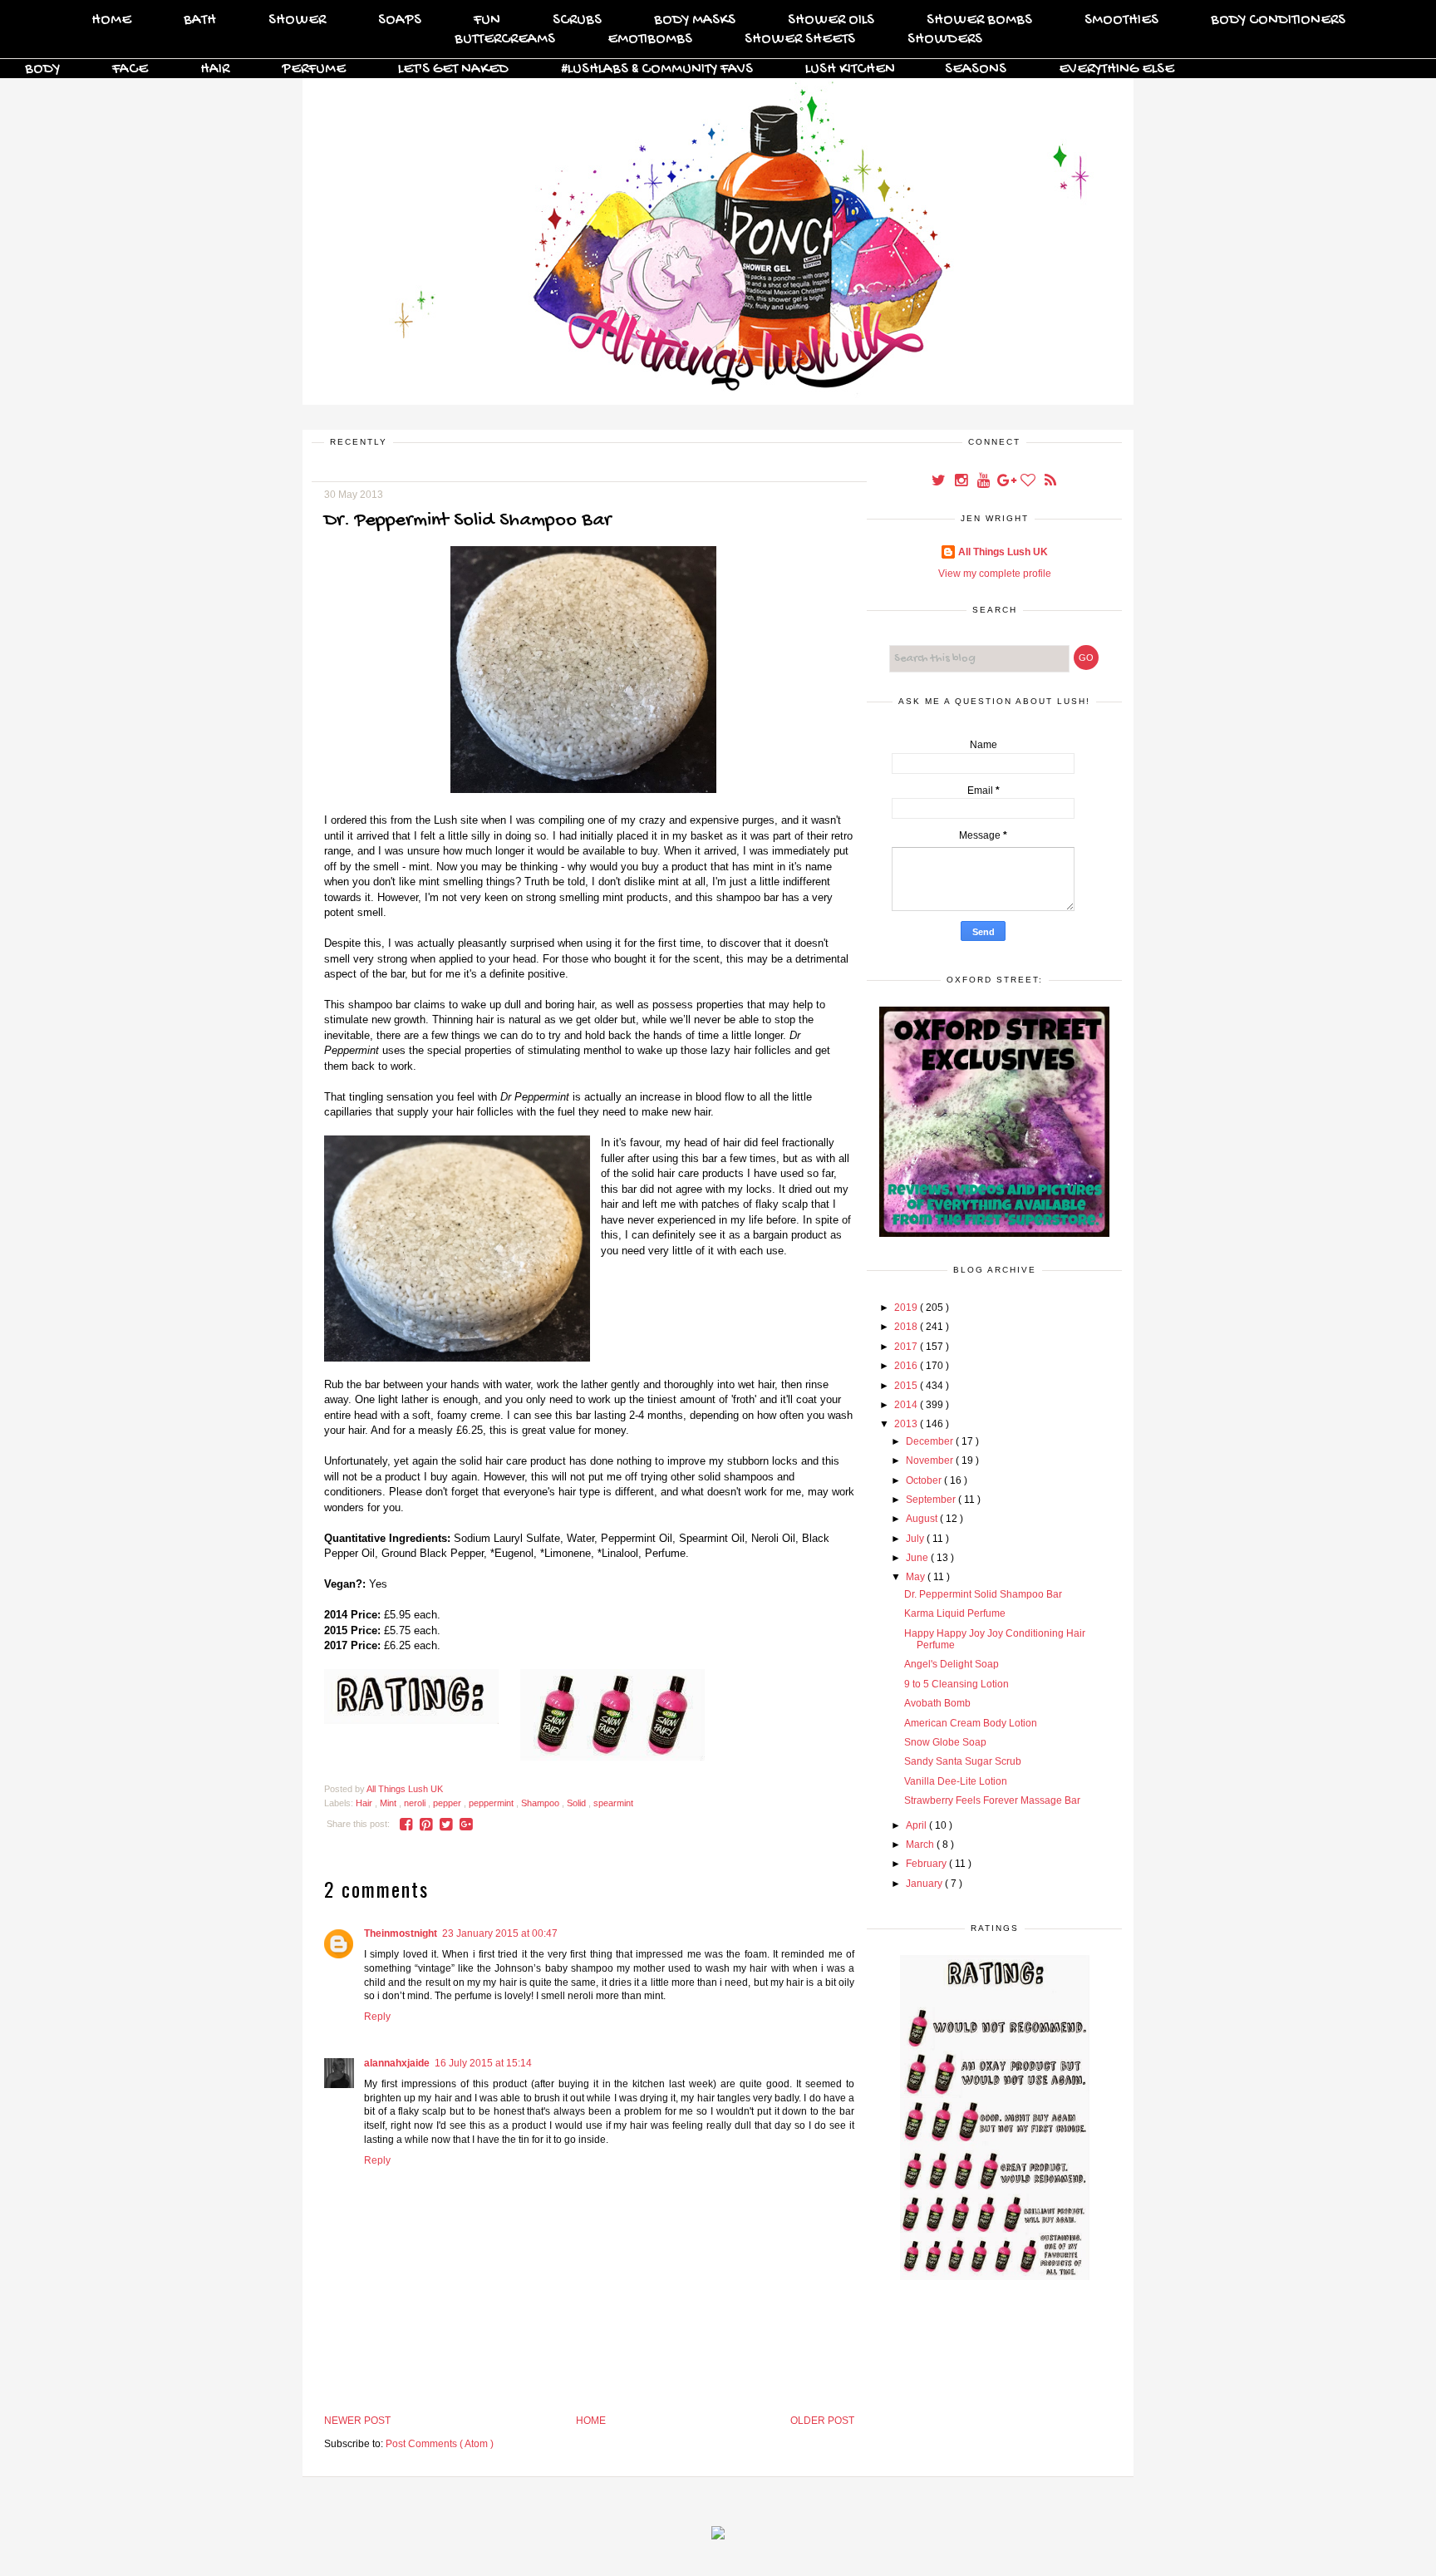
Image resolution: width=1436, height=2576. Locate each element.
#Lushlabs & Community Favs (657, 69)
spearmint (613, 1803)
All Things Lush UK (1003, 552)
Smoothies (1121, 20)
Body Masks (695, 20)
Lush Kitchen (850, 69)
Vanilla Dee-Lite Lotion (956, 1781)
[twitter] (939, 482)
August (923, 1519)
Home (111, 20)
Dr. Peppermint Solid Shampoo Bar (983, 1594)
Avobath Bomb (937, 1703)
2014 (907, 1405)
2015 (907, 1386)
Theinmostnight (401, 1933)
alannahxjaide (397, 2063)
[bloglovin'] (1029, 482)
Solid (578, 1803)
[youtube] (984, 482)
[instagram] (962, 482)
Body (42, 69)
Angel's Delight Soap (952, 1664)
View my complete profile (995, 574)
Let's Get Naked (453, 69)
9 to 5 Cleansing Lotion (957, 1684)
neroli (416, 1803)
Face (130, 69)
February (927, 1864)
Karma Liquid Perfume (955, 1613)
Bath (200, 20)
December (931, 1441)
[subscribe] (1050, 482)
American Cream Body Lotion (971, 1723)
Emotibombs (650, 39)
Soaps (400, 20)
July (916, 1539)
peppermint (492, 1803)
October (925, 1480)
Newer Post (357, 2421)
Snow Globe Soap (945, 1742)
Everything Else (1116, 69)
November (931, 1460)
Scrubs (577, 20)
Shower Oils (831, 20)
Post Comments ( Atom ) (440, 2444)
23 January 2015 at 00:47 (500, 1933)
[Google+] (1007, 482)
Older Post (822, 2421)
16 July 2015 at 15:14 (483, 2063)
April (917, 1825)
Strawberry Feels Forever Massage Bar (992, 1800)
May (917, 1577)
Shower (297, 20)
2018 (907, 1327)
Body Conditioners (1278, 20)
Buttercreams (505, 39)
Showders (945, 39)
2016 (907, 1366)
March (921, 1845)
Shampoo (541, 1803)
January (925, 1884)
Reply (377, 2017)
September (932, 1500)
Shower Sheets (800, 39)
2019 (907, 1308)
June (918, 1558)
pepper (448, 1803)
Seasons (976, 69)
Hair (215, 69)
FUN (487, 20)
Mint (389, 1803)
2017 (907, 1347)
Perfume (314, 69)
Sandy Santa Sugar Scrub (963, 1761)
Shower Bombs (979, 20)
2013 (907, 1424)
